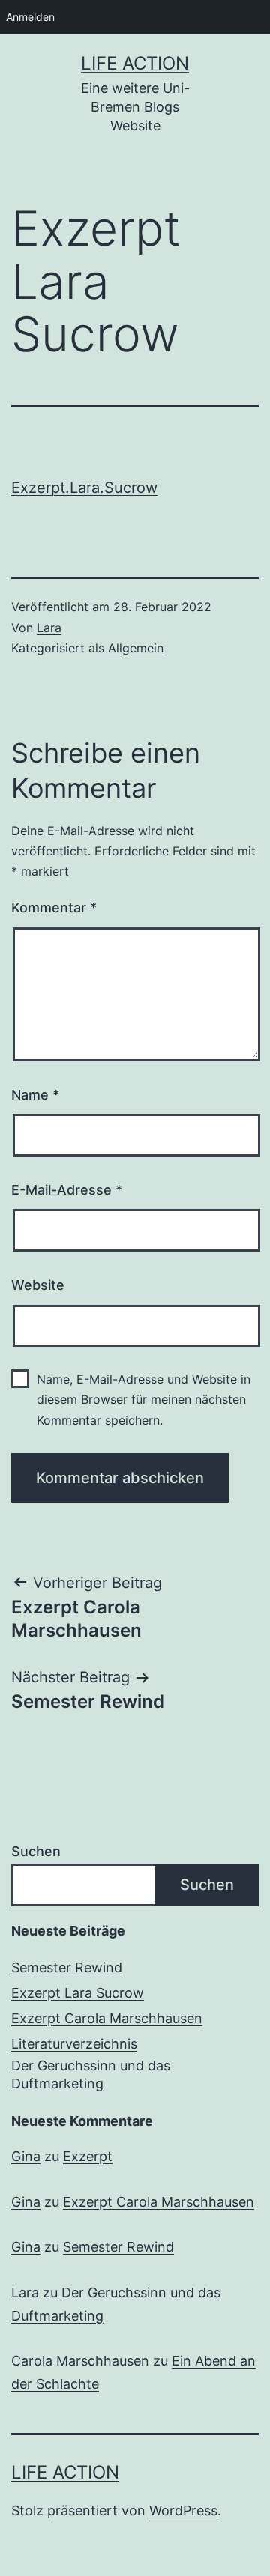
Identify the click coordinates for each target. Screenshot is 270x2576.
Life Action (135, 63)
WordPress (183, 2510)
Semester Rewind (67, 1967)
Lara (49, 628)
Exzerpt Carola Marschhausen (107, 2018)
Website (38, 1285)
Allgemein (136, 648)
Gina (26, 2156)
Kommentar (54, 907)
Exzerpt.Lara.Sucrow (84, 488)
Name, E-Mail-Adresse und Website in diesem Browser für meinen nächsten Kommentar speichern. (144, 1399)
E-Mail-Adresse (67, 1190)
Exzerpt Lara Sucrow (78, 1993)
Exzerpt (88, 2156)
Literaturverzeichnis (74, 2044)
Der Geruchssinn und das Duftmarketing (91, 2074)
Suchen (36, 1851)
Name (35, 1095)
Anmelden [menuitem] (30, 17)
